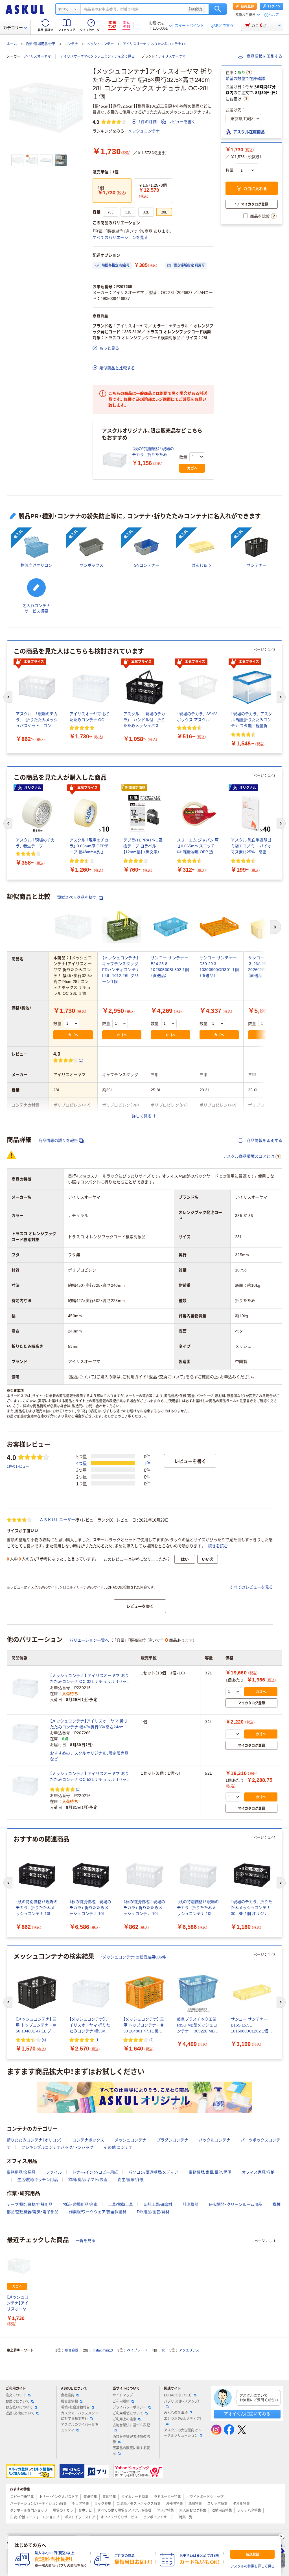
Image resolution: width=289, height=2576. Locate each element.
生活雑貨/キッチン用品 (38, 2180)
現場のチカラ (63, 2510)
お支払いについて (19, 2407)
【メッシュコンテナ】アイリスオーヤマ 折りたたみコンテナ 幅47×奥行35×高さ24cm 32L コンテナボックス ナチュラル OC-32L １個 (89, 1724)
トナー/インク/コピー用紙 (95, 2172)
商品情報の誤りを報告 (58, 1140)
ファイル (54, 2172)
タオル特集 (241, 2504)
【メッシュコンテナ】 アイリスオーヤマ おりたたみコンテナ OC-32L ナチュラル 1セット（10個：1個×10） (90, 1679)
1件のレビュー (18, 1466)
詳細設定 (196, 9)
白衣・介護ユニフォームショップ (35, 2517)
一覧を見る (86, 2241)
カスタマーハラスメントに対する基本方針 (80, 2416)
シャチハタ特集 (249, 2510)
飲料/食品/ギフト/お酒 (88, 2180)
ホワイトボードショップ (205, 2497)
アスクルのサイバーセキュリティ (80, 2427)
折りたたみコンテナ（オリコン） (34, 2140)
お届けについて (17, 2401)
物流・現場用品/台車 (40, 44)
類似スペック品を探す (77, 897)
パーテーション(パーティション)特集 (38, 2504)
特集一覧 (186, 2517)
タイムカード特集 (135, 2497)
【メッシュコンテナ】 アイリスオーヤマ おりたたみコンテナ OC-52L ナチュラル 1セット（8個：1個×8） (90, 1777)
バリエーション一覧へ (89, 1640)
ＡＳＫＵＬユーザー (57, 1520)
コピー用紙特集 (22, 2497)
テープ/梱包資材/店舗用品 (30, 2204)
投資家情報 (69, 2401)
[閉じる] (281, 2536)
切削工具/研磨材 (158, 2204)
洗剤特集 (195, 2504)
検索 (218, 9)
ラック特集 (103, 2504)
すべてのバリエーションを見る (120, 237)
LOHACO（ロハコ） (178, 2395)
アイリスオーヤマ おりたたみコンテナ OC (155, 44)
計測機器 (191, 2204)
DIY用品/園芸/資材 (153, 2212)
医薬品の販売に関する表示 (131, 2451)
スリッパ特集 (217, 2504)
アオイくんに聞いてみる (247, 2414)
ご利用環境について (128, 2413)
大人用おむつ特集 (193, 2510)
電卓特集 (90, 2497)
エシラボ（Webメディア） (183, 2419)
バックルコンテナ (214, 2140)
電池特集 (109, 2497)
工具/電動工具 (121, 2204)
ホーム (12, 44)
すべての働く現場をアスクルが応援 (124, 2510)
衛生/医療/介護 (131, 2180)
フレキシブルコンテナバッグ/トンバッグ (57, 2147)
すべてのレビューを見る (251, 1587)
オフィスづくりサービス (119, 2517)
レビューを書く (182, 122)
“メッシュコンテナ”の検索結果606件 (133, 1957)
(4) (44, 2040)
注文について (16, 2395)
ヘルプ (274, 15)
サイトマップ (123, 2395)
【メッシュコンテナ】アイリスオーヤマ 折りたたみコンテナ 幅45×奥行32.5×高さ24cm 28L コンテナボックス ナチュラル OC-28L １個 (19, 2303)
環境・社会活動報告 (75, 2407)
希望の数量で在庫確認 (245, 78)
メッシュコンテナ (100, 44)
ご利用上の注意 (124, 2419)
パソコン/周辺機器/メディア (153, 2172)
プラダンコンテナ (172, 2140)
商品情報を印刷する (264, 56)
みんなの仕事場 (176, 2413)
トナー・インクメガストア (59, 2497)
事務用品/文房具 (21, 2172)
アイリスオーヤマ (37, 56)
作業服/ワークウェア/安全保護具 (98, 2212)
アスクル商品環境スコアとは (249, 1156)
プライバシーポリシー (130, 2407)
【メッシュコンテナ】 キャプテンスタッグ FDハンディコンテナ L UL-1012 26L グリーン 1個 (121, 970)
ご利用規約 (121, 2401)
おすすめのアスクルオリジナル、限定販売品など (89, 1756)
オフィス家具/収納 (258, 2172)
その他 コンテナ (118, 2147)
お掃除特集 (174, 2504)
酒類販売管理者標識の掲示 (131, 2439)
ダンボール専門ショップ (29, 2510)
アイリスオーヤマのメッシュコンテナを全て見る (97, 56)
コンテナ (71, 44)
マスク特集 (165, 2510)
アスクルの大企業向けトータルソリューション (183, 2433)
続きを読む (218, 1546)
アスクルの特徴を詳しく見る (253, 2566)
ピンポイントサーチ (158, 2517)
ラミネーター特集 (167, 2497)
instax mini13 (103, 2350)
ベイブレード (137, 2350)
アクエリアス (189, 2350)
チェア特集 (80, 2504)
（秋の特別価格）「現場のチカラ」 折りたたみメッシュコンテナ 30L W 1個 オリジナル (153, 452)
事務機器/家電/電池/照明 (210, 2172)
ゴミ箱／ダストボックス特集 (139, 2504)
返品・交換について (20, 2413)
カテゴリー (13, 28)
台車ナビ (85, 2510)
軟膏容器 (72, 2350)
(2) (151, 2040)
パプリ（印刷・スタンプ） (182, 2401)
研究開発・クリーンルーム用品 (236, 2204)
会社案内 (68, 2395)
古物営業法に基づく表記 (131, 2425)
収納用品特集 (222, 2510)
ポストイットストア (80, 2517)
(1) (81, 1060)
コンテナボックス (88, 2140)
